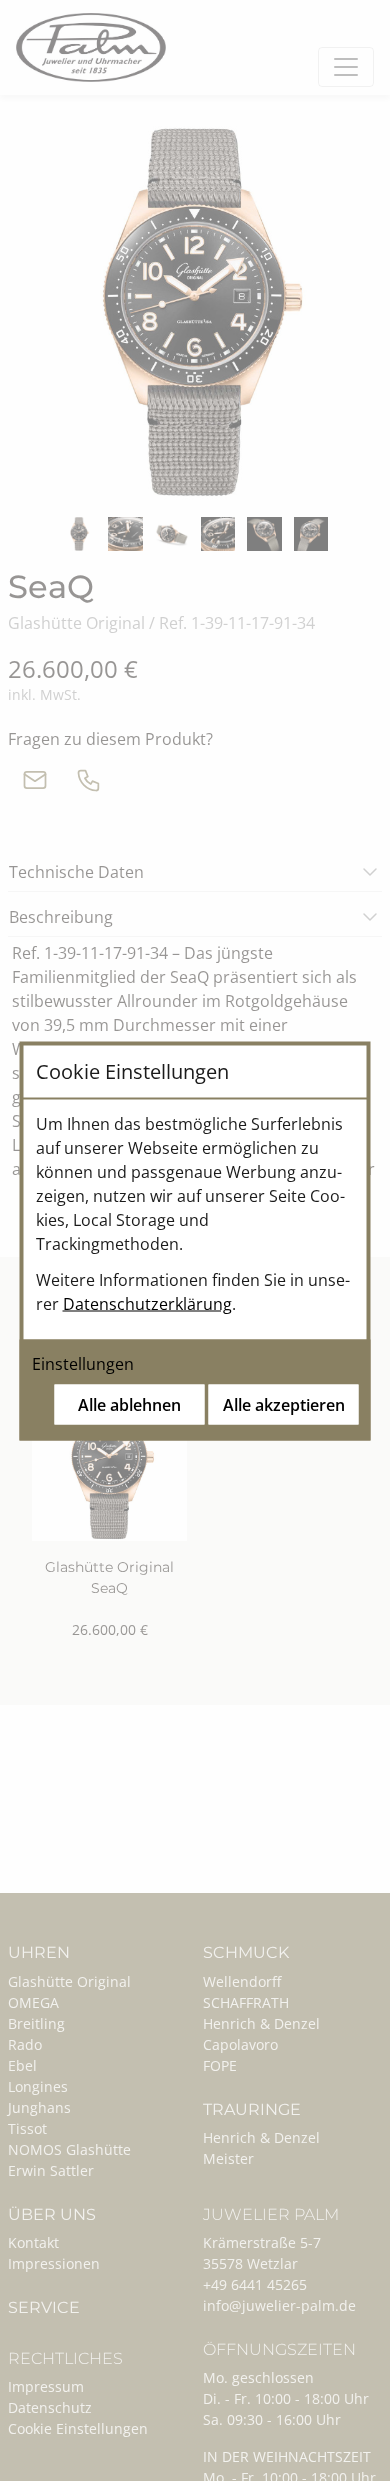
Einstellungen (83, 1363)
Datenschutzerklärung (147, 1303)
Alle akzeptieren (284, 1404)
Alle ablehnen (129, 1404)
